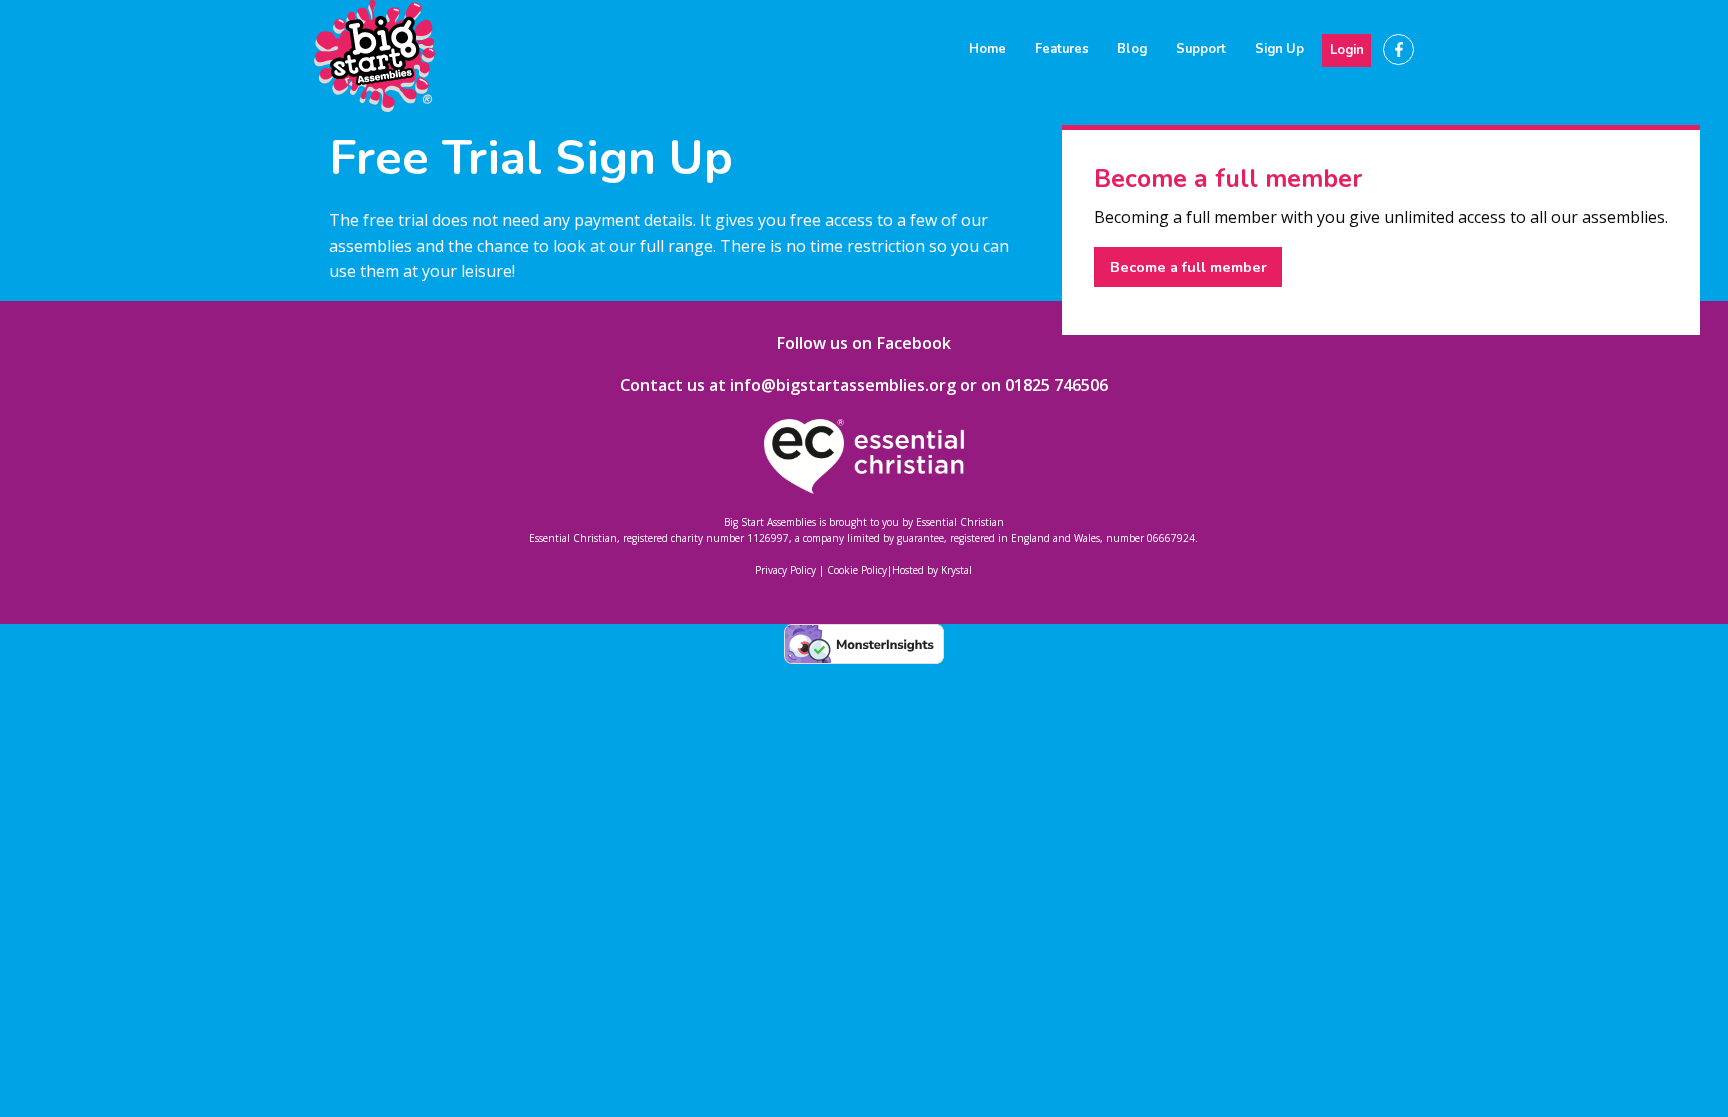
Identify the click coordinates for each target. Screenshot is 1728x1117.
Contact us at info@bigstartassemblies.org (788, 385)
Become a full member (1188, 267)
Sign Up (1279, 49)
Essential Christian (960, 522)
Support (1201, 49)
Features (1062, 49)
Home (987, 49)
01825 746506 (1056, 385)
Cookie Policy (857, 570)
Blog (1132, 49)
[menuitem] (988, 49)
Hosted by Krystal (932, 570)
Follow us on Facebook (863, 343)
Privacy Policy (785, 570)
